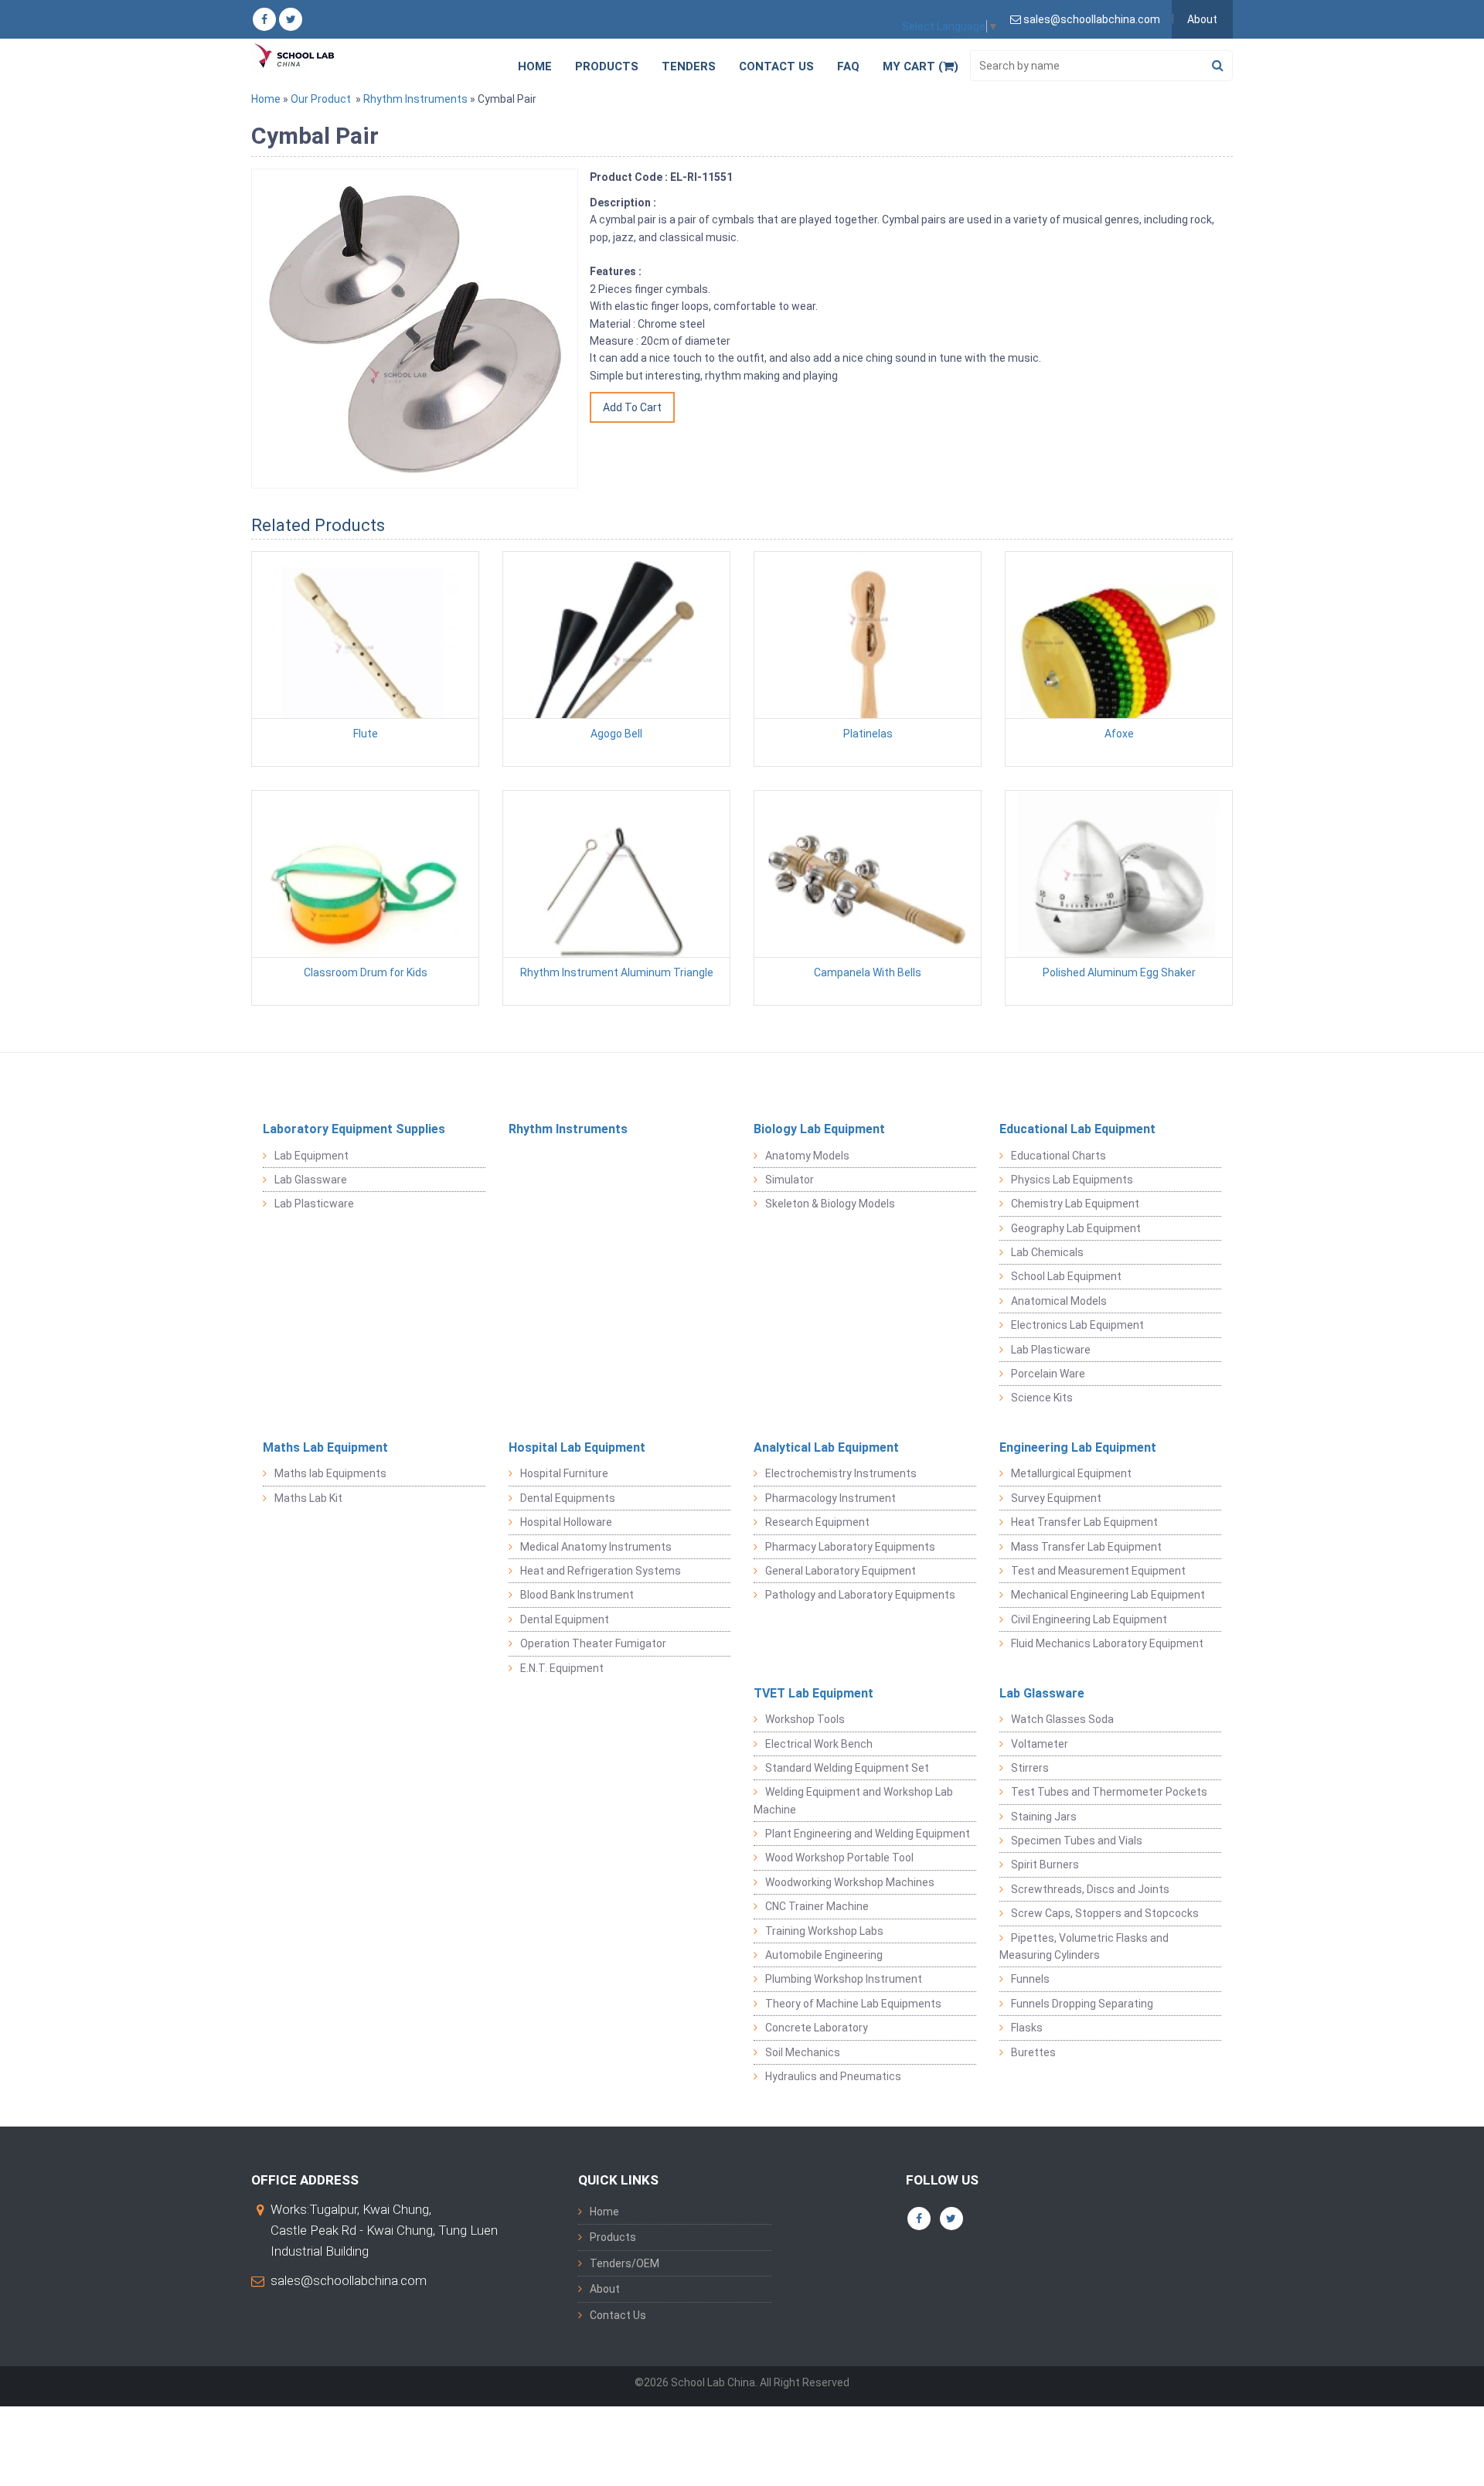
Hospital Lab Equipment (577, 1447)
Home (535, 66)
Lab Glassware (311, 1180)
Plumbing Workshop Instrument (844, 1979)
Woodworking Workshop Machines (850, 1882)
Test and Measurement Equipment (1098, 1571)
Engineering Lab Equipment (1078, 1447)
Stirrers (1030, 1768)
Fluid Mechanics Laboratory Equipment (1107, 1643)
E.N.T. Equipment (562, 1668)
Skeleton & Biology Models (830, 1204)
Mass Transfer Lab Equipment (1086, 1547)
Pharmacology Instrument (830, 1498)
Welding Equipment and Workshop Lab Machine (853, 1800)
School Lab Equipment (1066, 1276)
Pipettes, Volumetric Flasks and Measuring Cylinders (1084, 1946)
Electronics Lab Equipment (1077, 1325)
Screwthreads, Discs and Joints (1090, 1889)
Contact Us (776, 66)
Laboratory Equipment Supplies (354, 1129)
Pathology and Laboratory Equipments (860, 1595)
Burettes (1033, 2052)
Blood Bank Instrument (577, 1595)
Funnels (1030, 1979)
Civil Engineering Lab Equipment (1089, 1619)
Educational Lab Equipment (1077, 1129)
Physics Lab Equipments (1072, 1180)
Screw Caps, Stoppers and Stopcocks (1105, 1913)
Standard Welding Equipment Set (847, 1768)
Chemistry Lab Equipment (1075, 1204)
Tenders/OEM (625, 2263)
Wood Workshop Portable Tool (839, 1858)
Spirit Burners (1045, 1864)
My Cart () (921, 66)
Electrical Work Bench (819, 1744)
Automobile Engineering (824, 1955)
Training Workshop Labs (824, 1931)
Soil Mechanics (803, 2052)
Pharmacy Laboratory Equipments (850, 1547)
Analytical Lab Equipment (826, 1447)
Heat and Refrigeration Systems (601, 1571)
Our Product (321, 99)
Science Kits (1042, 1398)
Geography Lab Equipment (1076, 1228)
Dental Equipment (565, 1619)
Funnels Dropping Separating (1082, 2004)
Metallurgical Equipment (1071, 1473)
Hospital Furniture (564, 1473)
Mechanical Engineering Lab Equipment (1108, 1595)
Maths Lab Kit (308, 1498)
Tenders (689, 66)
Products (607, 66)
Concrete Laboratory (817, 2028)
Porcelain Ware (1048, 1374)
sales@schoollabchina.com (349, 2280)
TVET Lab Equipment (813, 1693)
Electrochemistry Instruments (841, 1473)
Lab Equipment (311, 1156)
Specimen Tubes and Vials (1077, 1841)
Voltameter (1040, 1744)
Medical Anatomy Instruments (596, 1547)
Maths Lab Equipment (325, 1447)
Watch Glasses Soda (1062, 1719)
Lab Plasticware (314, 1204)
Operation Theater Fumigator (593, 1643)
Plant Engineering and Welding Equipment (868, 1834)
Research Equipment (817, 1522)
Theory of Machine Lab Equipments (853, 2004)
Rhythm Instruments (415, 99)
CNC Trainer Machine (817, 1906)
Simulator (790, 1180)
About (1202, 19)
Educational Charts (1059, 1156)
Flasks (1027, 2028)
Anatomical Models (1059, 1301)
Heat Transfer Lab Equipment (1084, 1522)
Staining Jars (1044, 1817)
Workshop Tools (805, 1719)
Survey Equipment (1056, 1498)
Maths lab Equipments (330, 1473)
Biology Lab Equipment (819, 1129)
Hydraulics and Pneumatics (833, 2076)
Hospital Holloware (566, 1522)
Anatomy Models (807, 1156)
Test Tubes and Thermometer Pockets (1109, 1792)
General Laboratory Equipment (841, 1571)
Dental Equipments (568, 1498)
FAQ (848, 66)
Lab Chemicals (1047, 1252)
